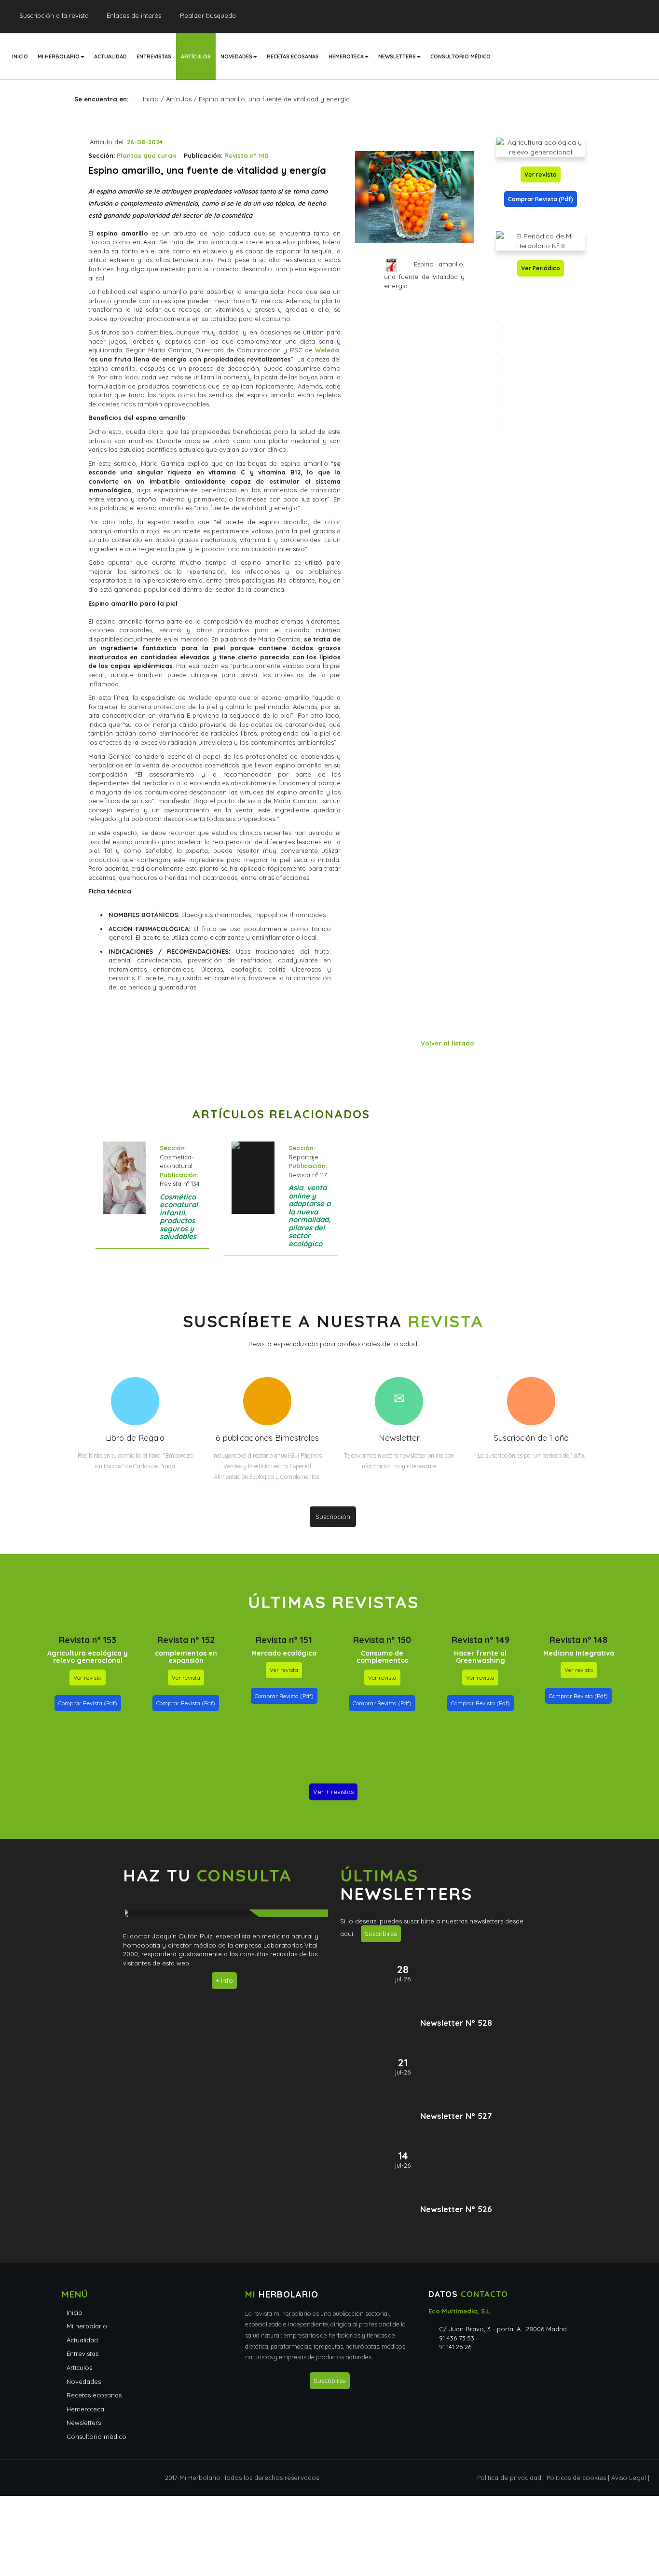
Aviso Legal (629, 2478)
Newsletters (397, 56)
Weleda (327, 350)
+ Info (224, 1980)
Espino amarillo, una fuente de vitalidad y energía (424, 275)
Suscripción (333, 1517)
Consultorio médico (460, 56)
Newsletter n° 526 (456, 2209)
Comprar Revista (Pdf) (541, 199)
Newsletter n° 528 (456, 2023)
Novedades (236, 56)
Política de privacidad (509, 2478)
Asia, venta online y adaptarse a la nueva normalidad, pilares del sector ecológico (309, 1216)
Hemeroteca (346, 56)
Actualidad (110, 56)
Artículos (196, 56)
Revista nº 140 (247, 155)
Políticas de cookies (576, 2478)
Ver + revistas (333, 1792)
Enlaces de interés (134, 15)
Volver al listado (447, 1043)
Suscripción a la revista (54, 15)
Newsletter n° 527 (456, 2116)
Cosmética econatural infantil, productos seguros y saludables (179, 1217)
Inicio (20, 56)
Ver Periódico (541, 268)
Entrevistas (154, 56)
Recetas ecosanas (293, 56)
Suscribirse (381, 1934)
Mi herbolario (59, 56)
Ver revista (541, 174)
